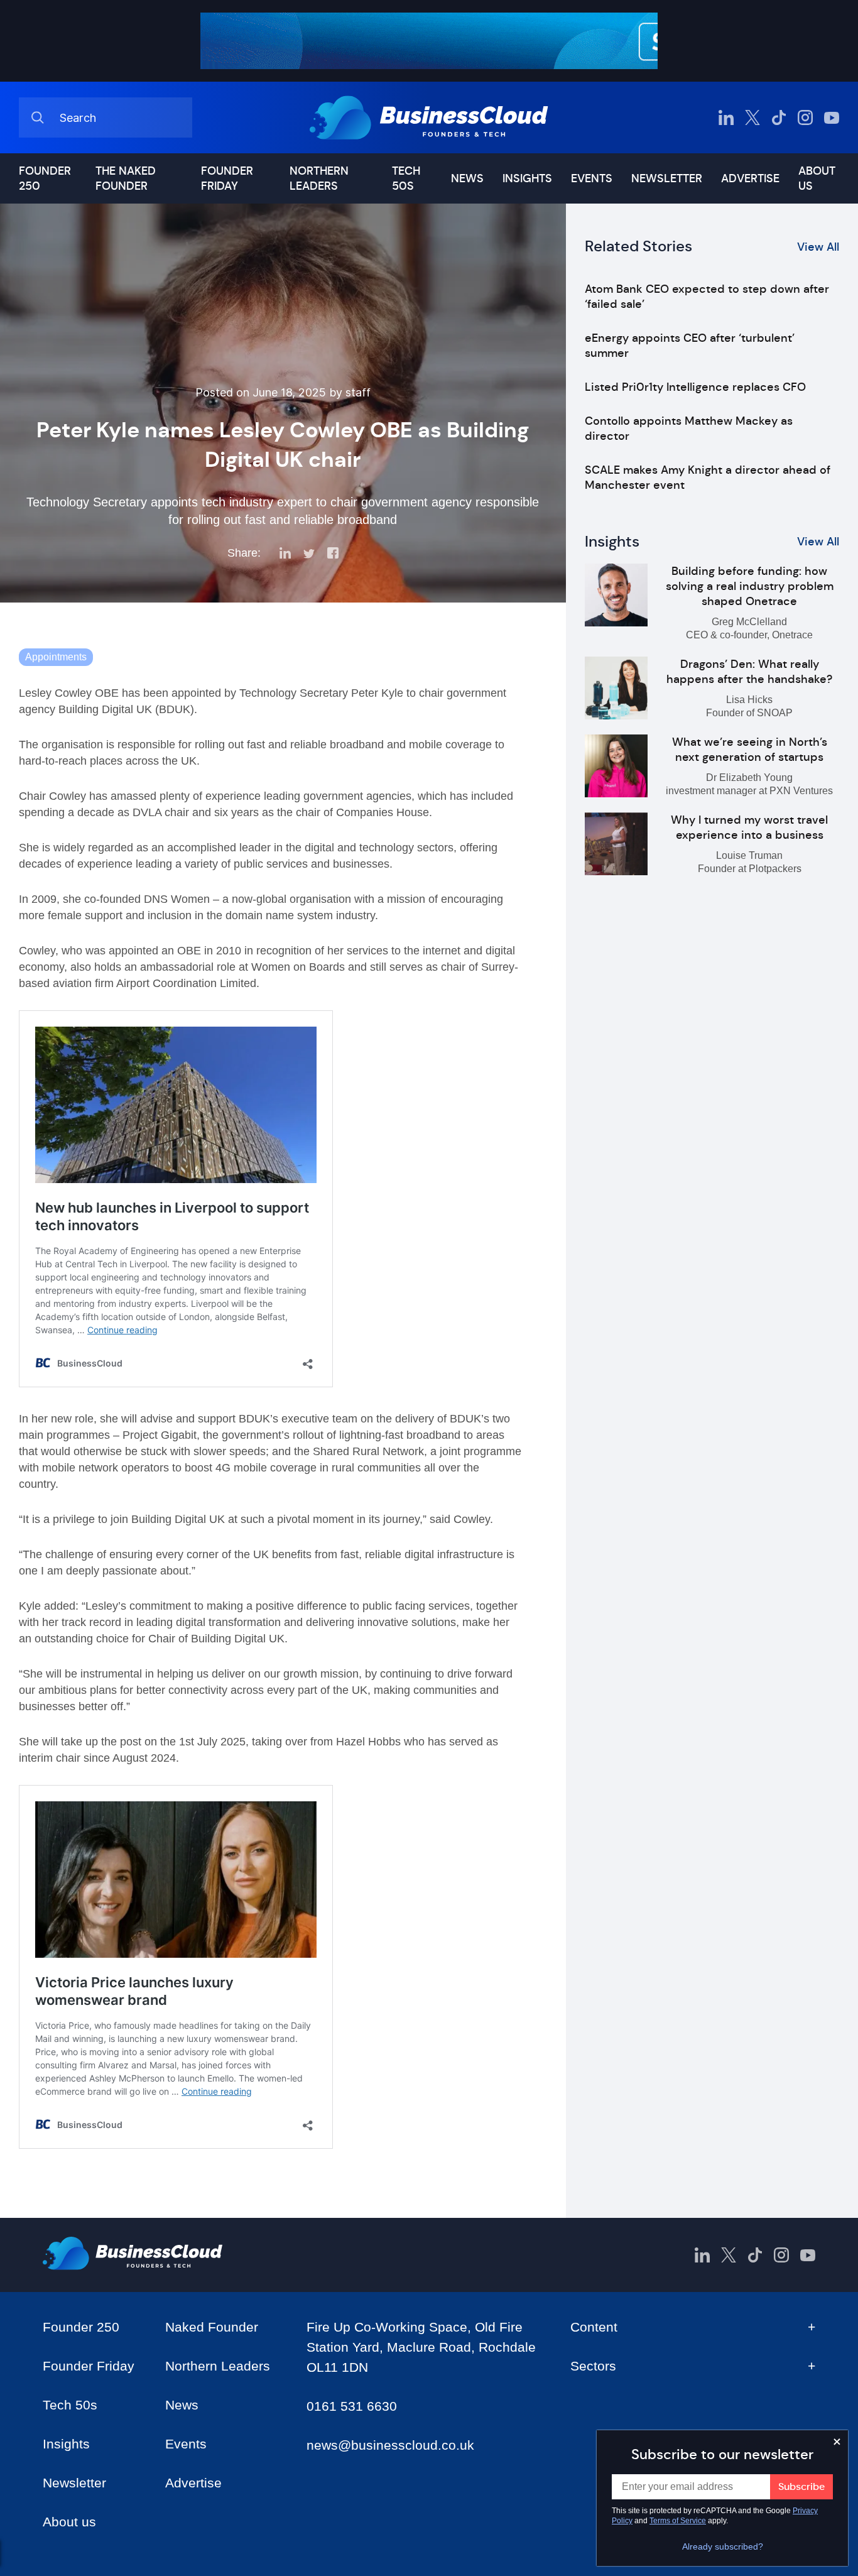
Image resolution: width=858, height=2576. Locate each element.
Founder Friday (227, 178)
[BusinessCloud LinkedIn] (726, 117)
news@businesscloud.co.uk (390, 2445)
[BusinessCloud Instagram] (805, 117)
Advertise (750, 178)
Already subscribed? (723, 2546)
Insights (527, 178)
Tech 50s (406, 178)
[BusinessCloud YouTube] (832, 117)
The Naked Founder (126, 178)
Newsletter (667, 178)
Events (592, 178)
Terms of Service (678, 2521)
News (467, 178)
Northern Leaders (319, 178)
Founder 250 (45, 178)
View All (818, 247)
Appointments (56, 657)
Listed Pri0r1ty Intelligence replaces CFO (695, 387)
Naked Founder (212, 2327)
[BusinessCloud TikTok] (779, 117)
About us (817, 178)
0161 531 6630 (352, 2406)
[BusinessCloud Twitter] (752, 117)
